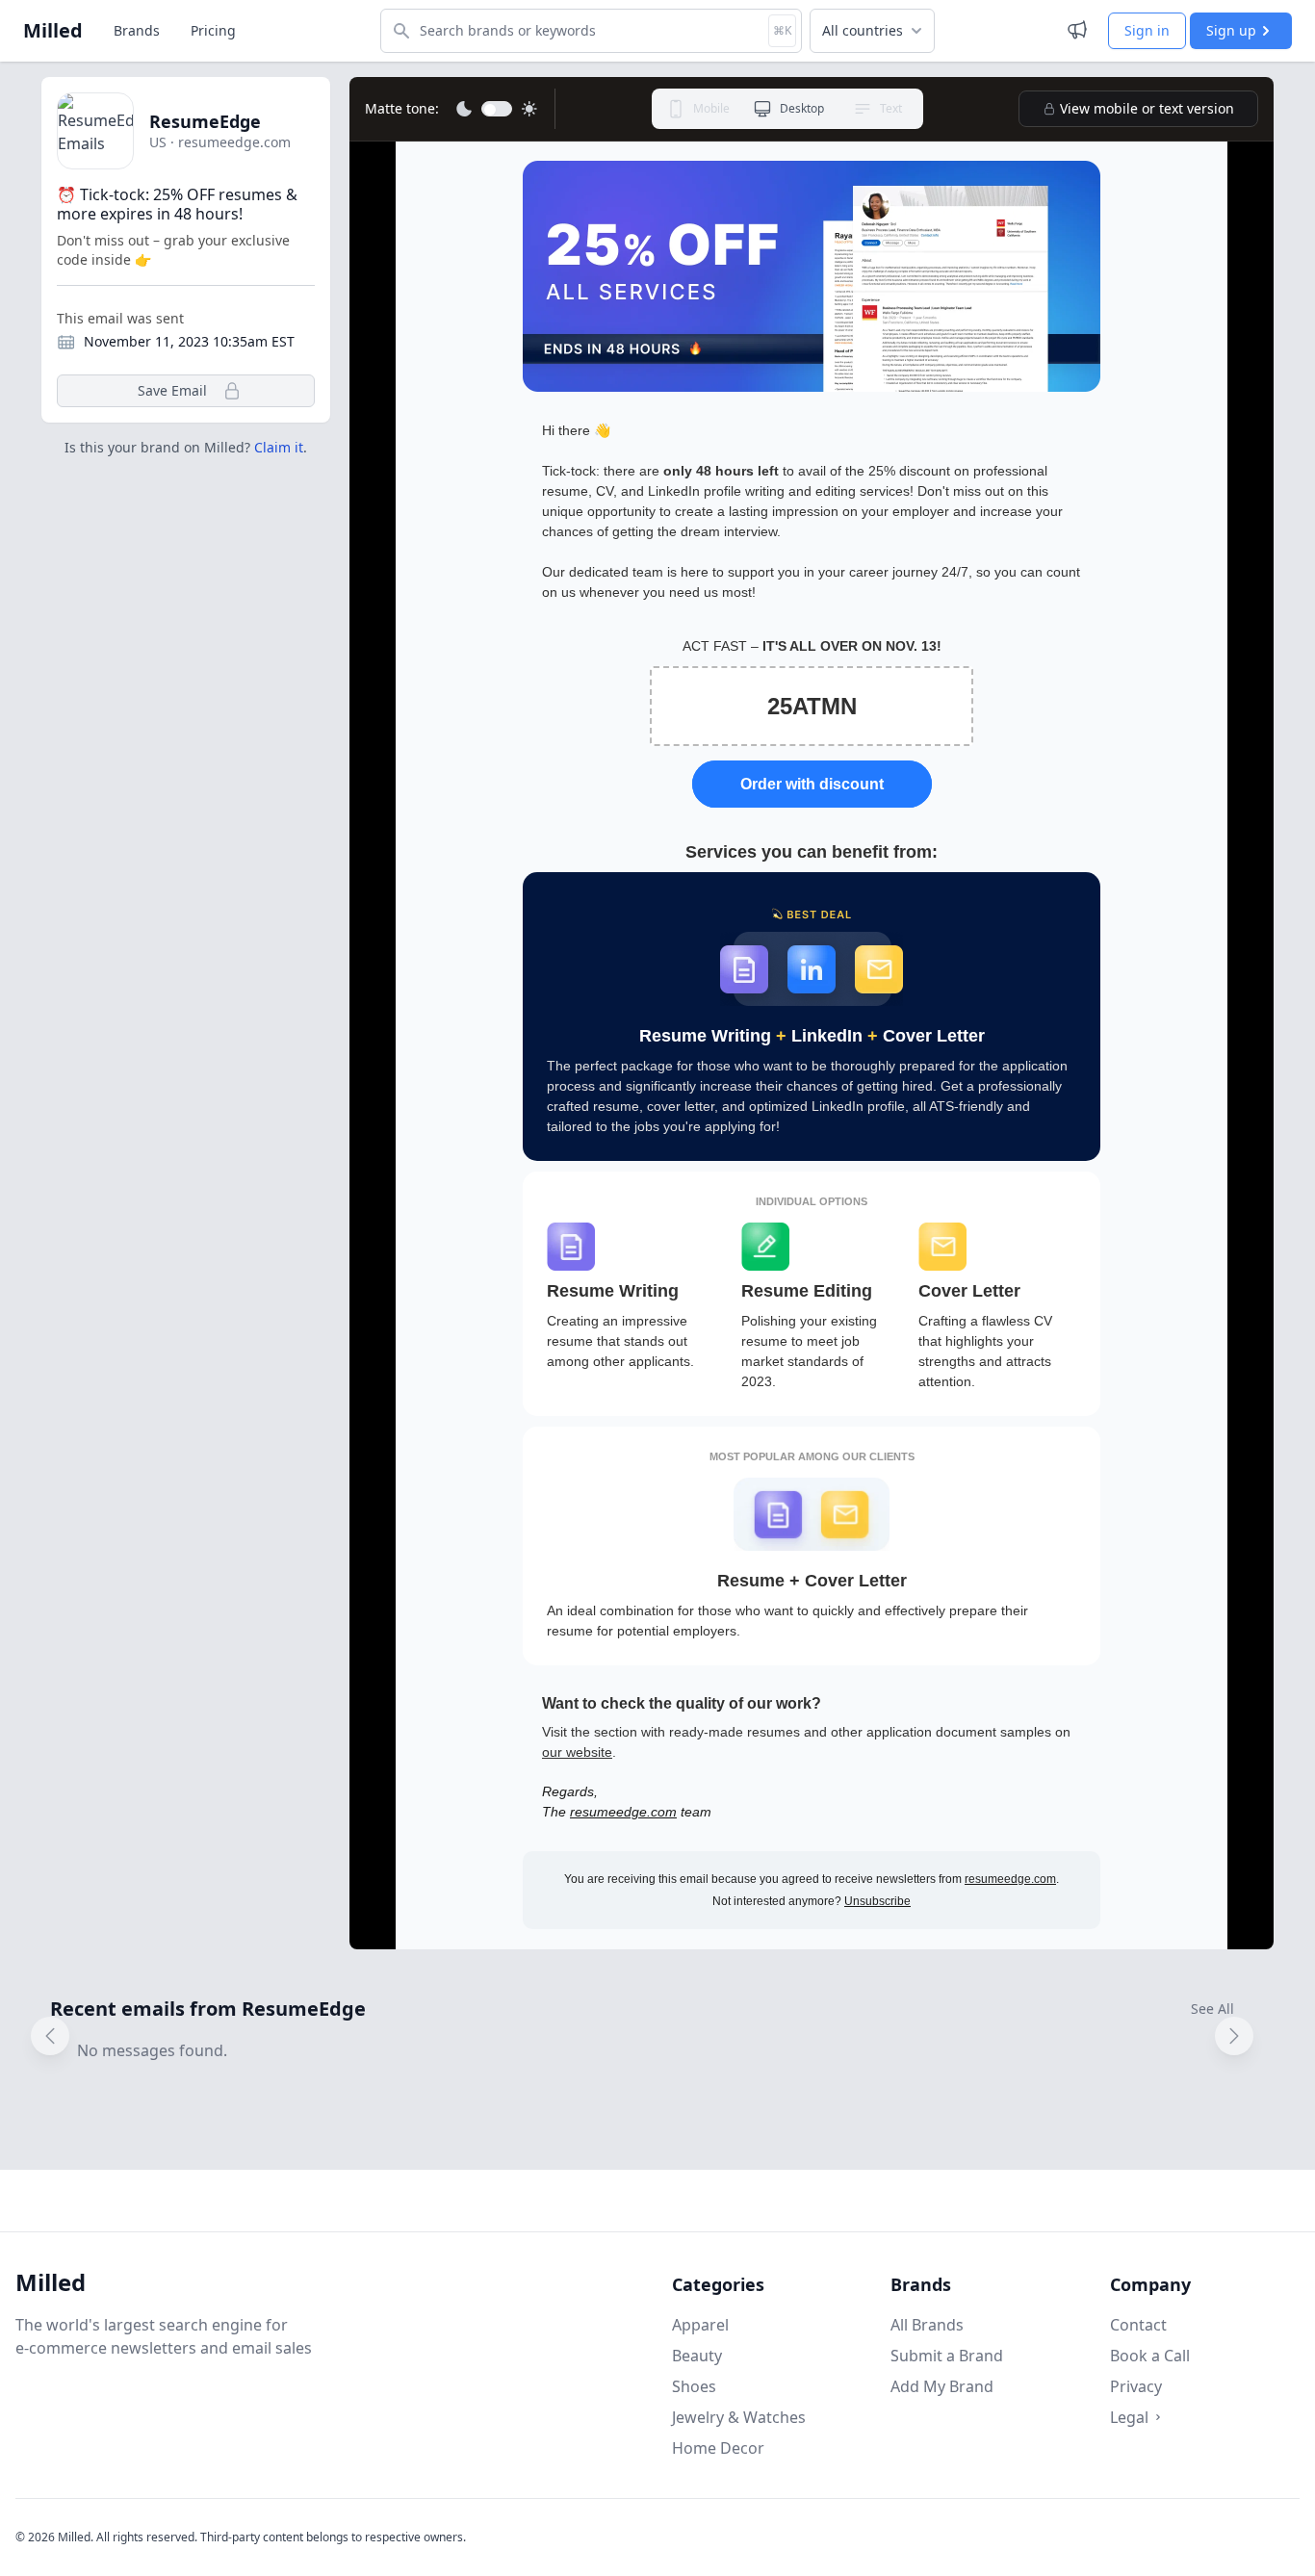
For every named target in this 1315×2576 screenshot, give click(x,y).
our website (577, 1752)
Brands (137, 30)
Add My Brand (942, 2386)
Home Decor (718, 2448)
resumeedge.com (623, 1812)
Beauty (697, 2356)
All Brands (927, 2325)
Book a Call (1150, 2356)
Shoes (694, 2386)
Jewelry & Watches (739, 2417)
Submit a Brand (947, 2356)
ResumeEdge (205, 121)
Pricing (213, 30)
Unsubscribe (877, 1901)
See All (1212, 2009)
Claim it (279, 447)
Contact (1138, 2325)
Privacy (1136, 2386)
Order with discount (812, 784)
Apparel (700, 2325)
